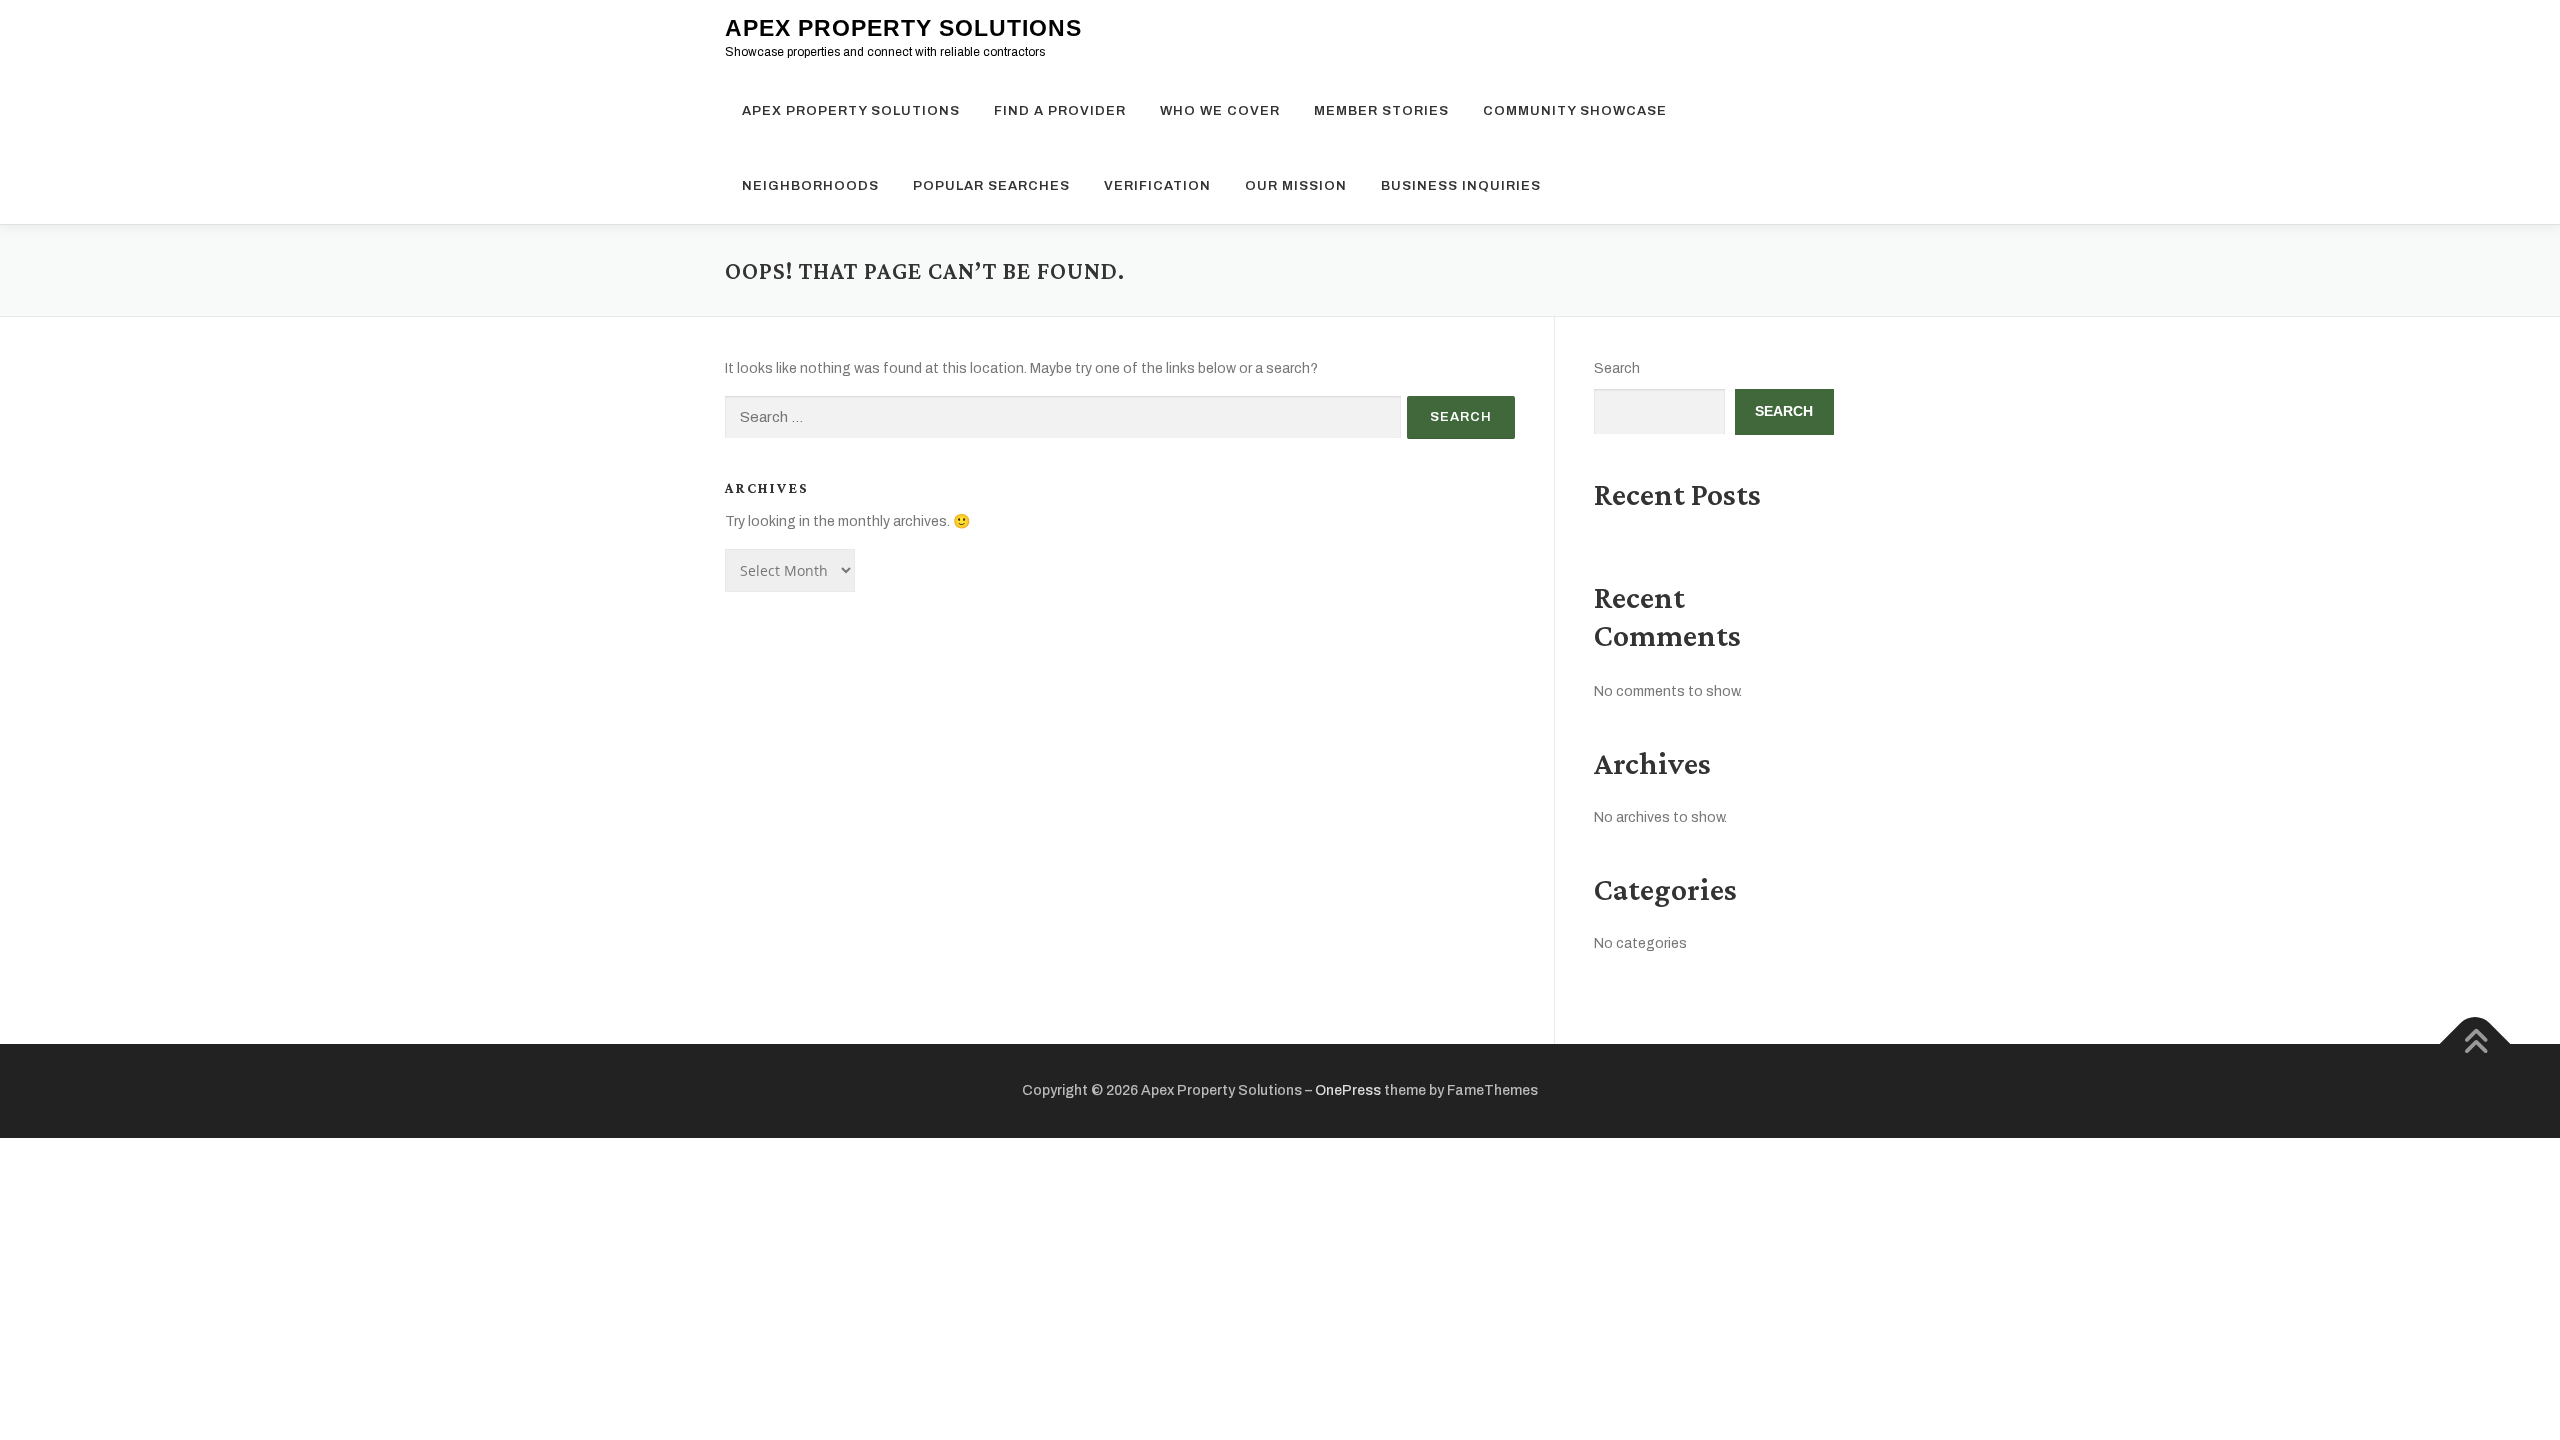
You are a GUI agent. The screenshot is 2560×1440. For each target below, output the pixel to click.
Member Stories (1381, 111)
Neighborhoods (810, 186)
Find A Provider (1060, 111)
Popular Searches (991, 186)
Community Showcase (1575, 111)
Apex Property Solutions (903, 28)
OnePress (1348, 1090)
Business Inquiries (1461, 186)
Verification (1157, 186)
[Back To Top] (2475, 1044)
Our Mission (1296, 186)
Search (1617, 368)
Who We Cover (1220, 111)
